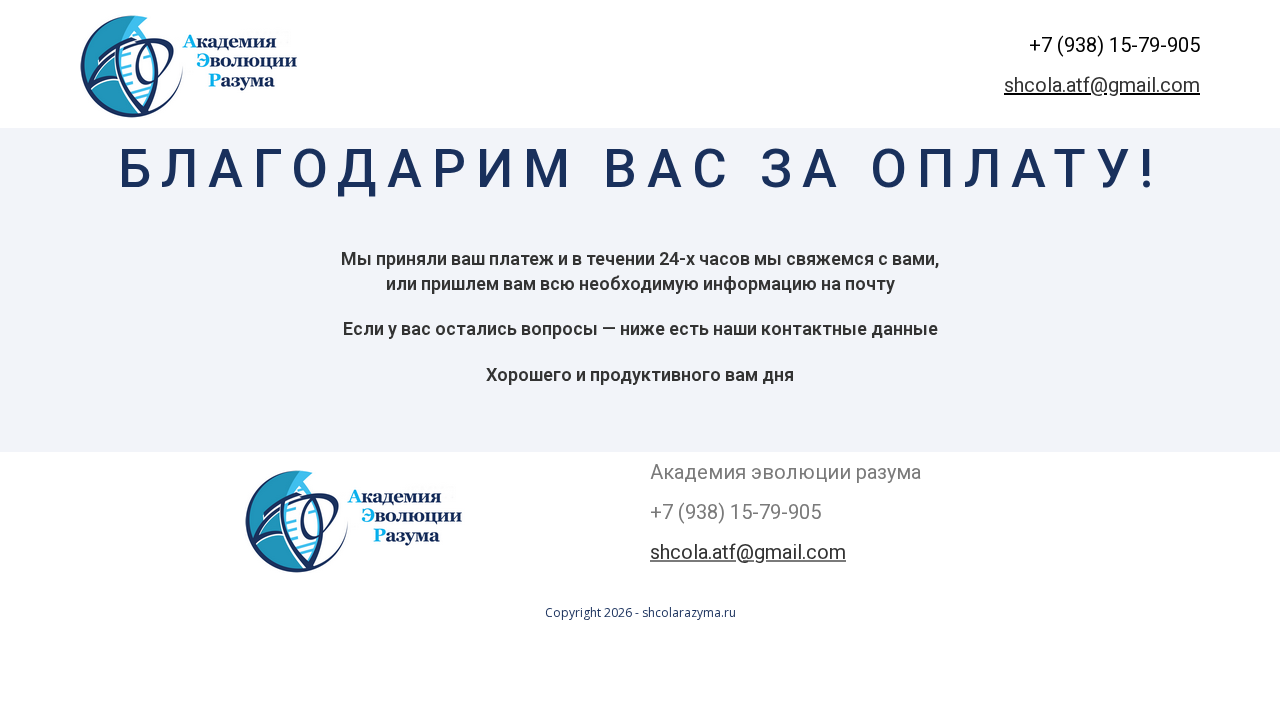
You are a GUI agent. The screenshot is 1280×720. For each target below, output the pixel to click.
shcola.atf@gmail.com (1102, 85)
